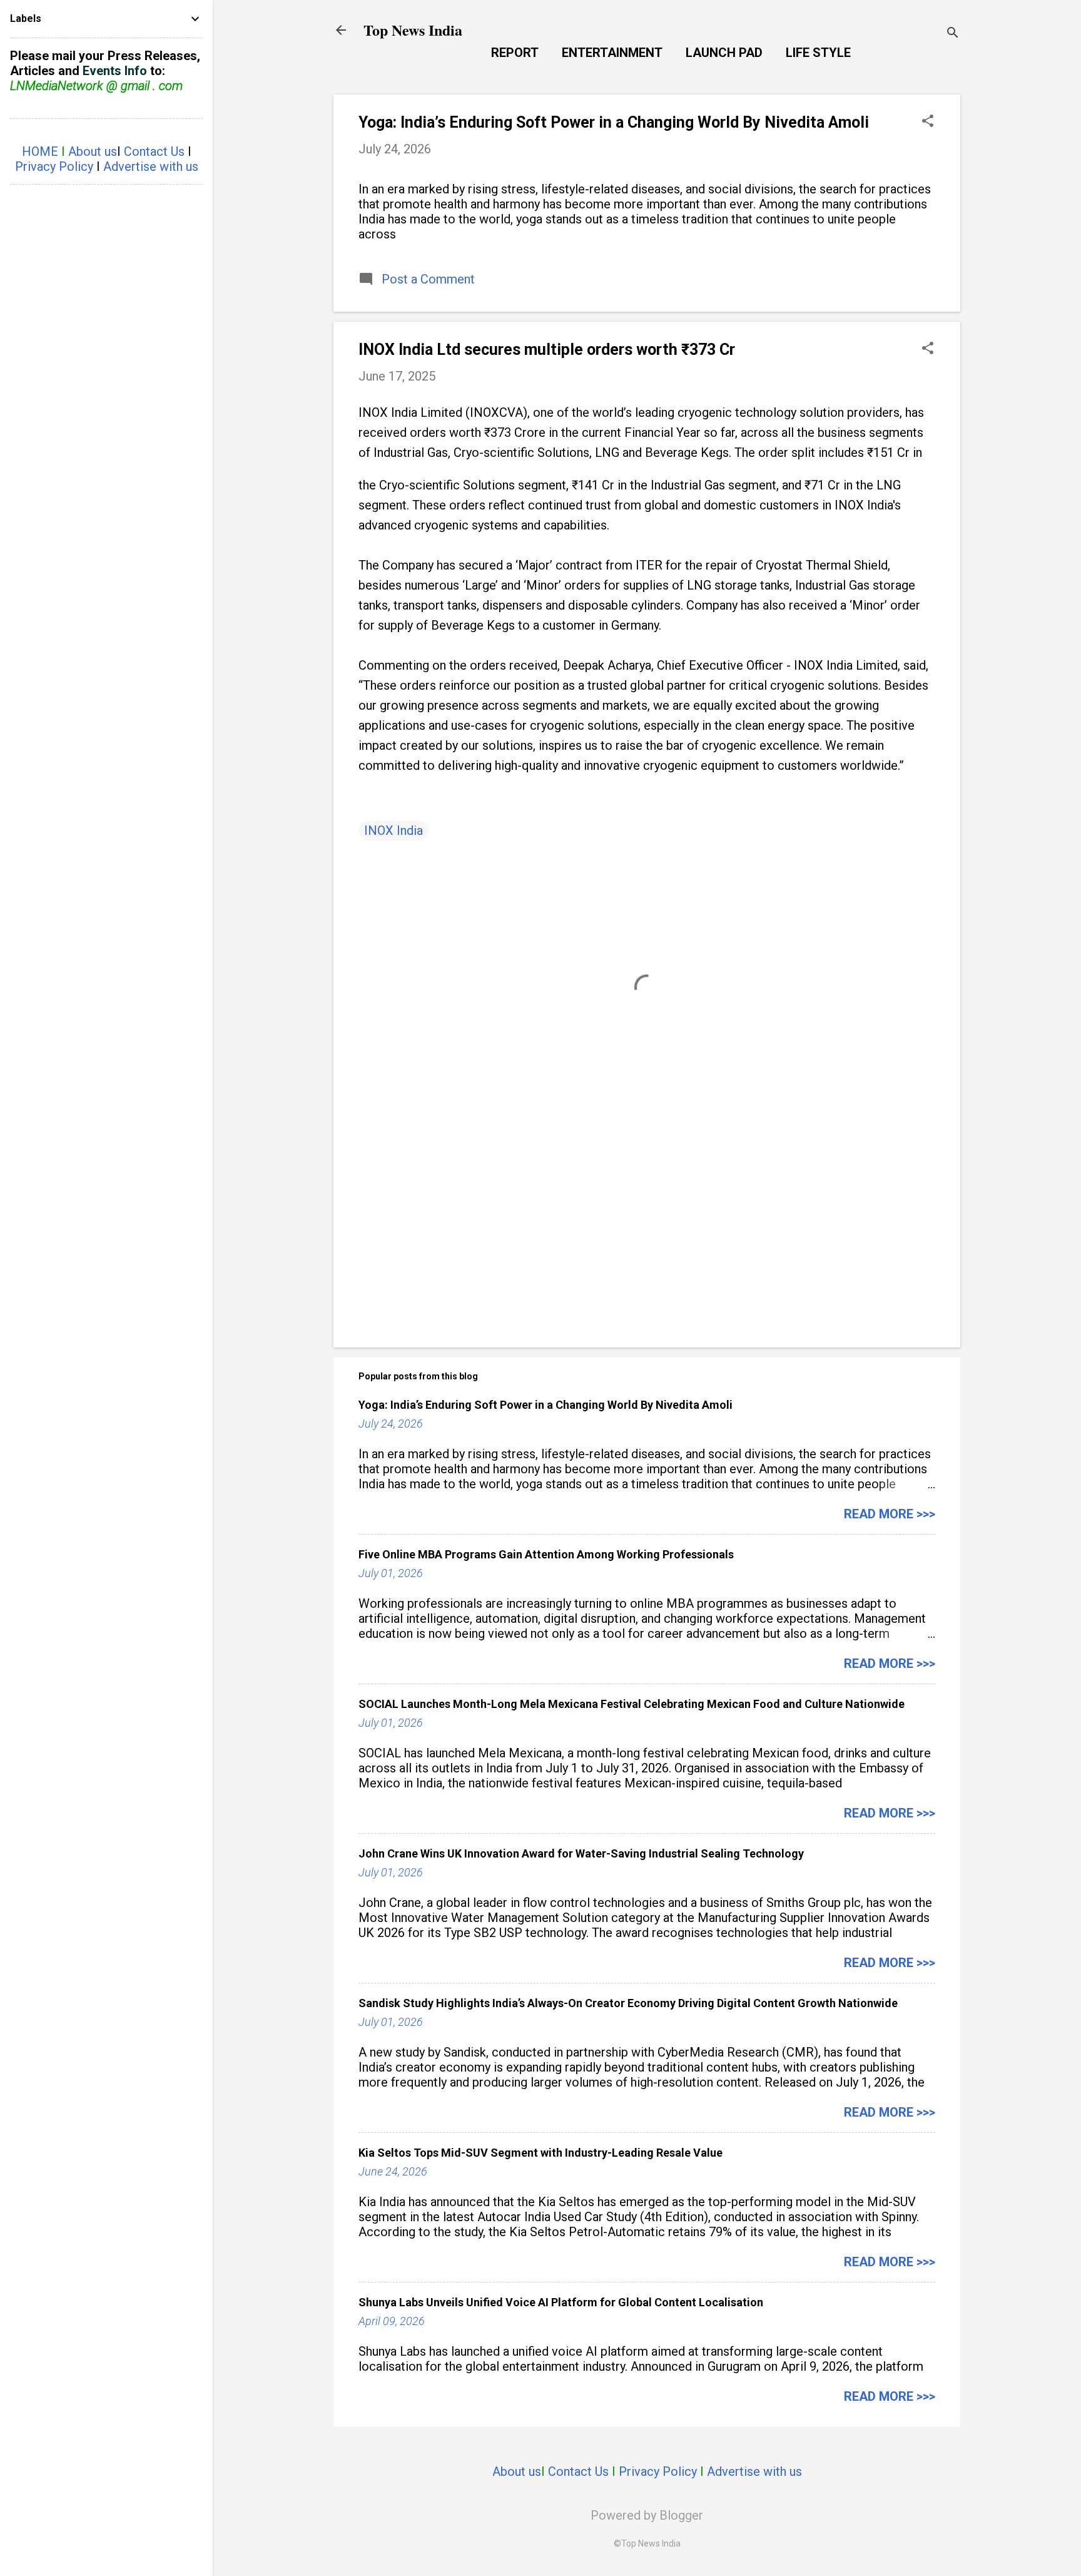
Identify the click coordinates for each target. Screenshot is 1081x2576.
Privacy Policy (658, 2471)
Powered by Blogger (647, 2515)
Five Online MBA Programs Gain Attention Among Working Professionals (546, 1554)
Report (515, 53)
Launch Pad (724, 53)
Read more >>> (890, 1514)
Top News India (413, 30)
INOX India (393, 831)
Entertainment (612, 53)
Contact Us (578, 2471)
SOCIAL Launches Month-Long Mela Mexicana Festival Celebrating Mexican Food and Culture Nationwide (632, 1704)
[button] (928, 122)
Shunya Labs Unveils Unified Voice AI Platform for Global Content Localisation (561, 2302)
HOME (40, 151)
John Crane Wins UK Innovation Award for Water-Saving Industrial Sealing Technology (581, 1853)
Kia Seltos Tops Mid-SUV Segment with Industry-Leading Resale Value (540, 2153)
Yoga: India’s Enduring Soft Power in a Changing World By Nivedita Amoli (614, 122)
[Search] (953, 34)
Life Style (818, 53)
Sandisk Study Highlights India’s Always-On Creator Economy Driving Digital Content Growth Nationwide (628, 2003)
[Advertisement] (647, 1231)
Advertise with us (754, 2471)
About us (517, 2471)
